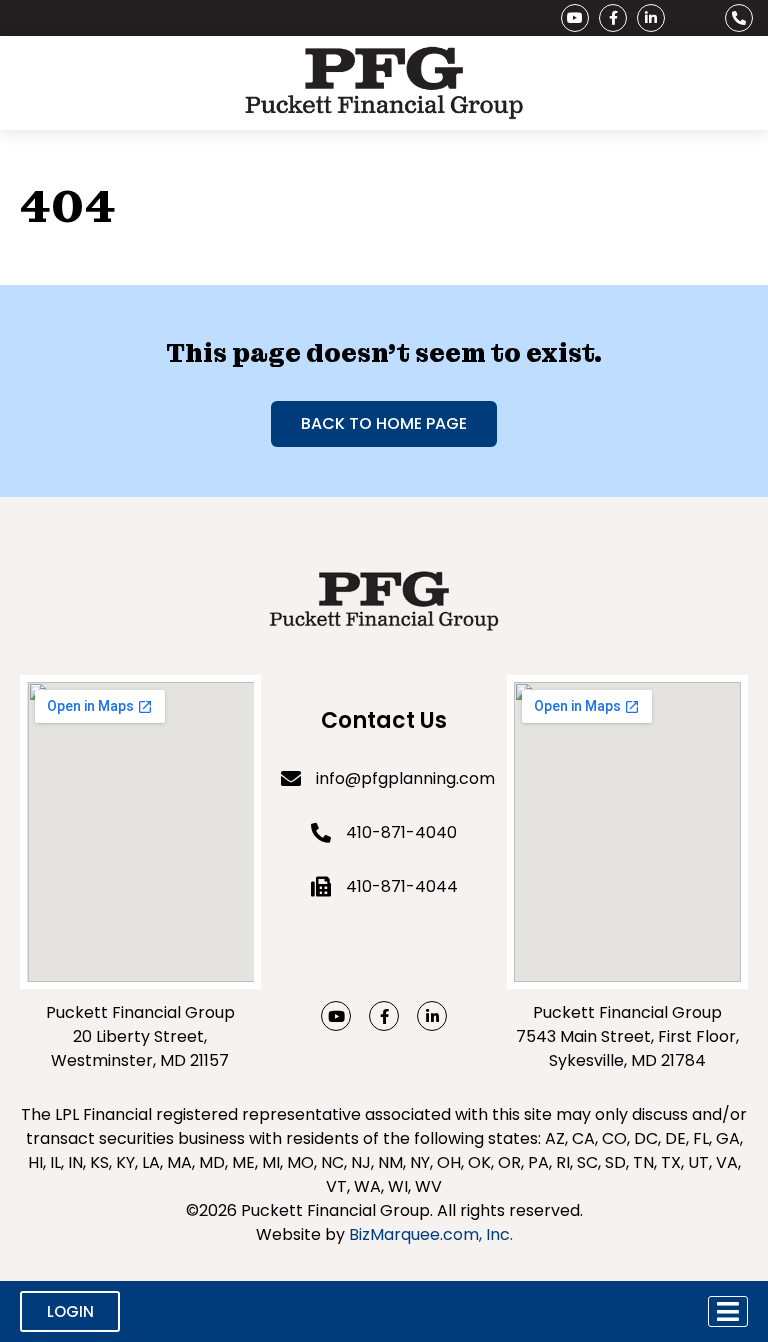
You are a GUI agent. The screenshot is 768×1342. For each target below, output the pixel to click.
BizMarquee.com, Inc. (431, 1234)
